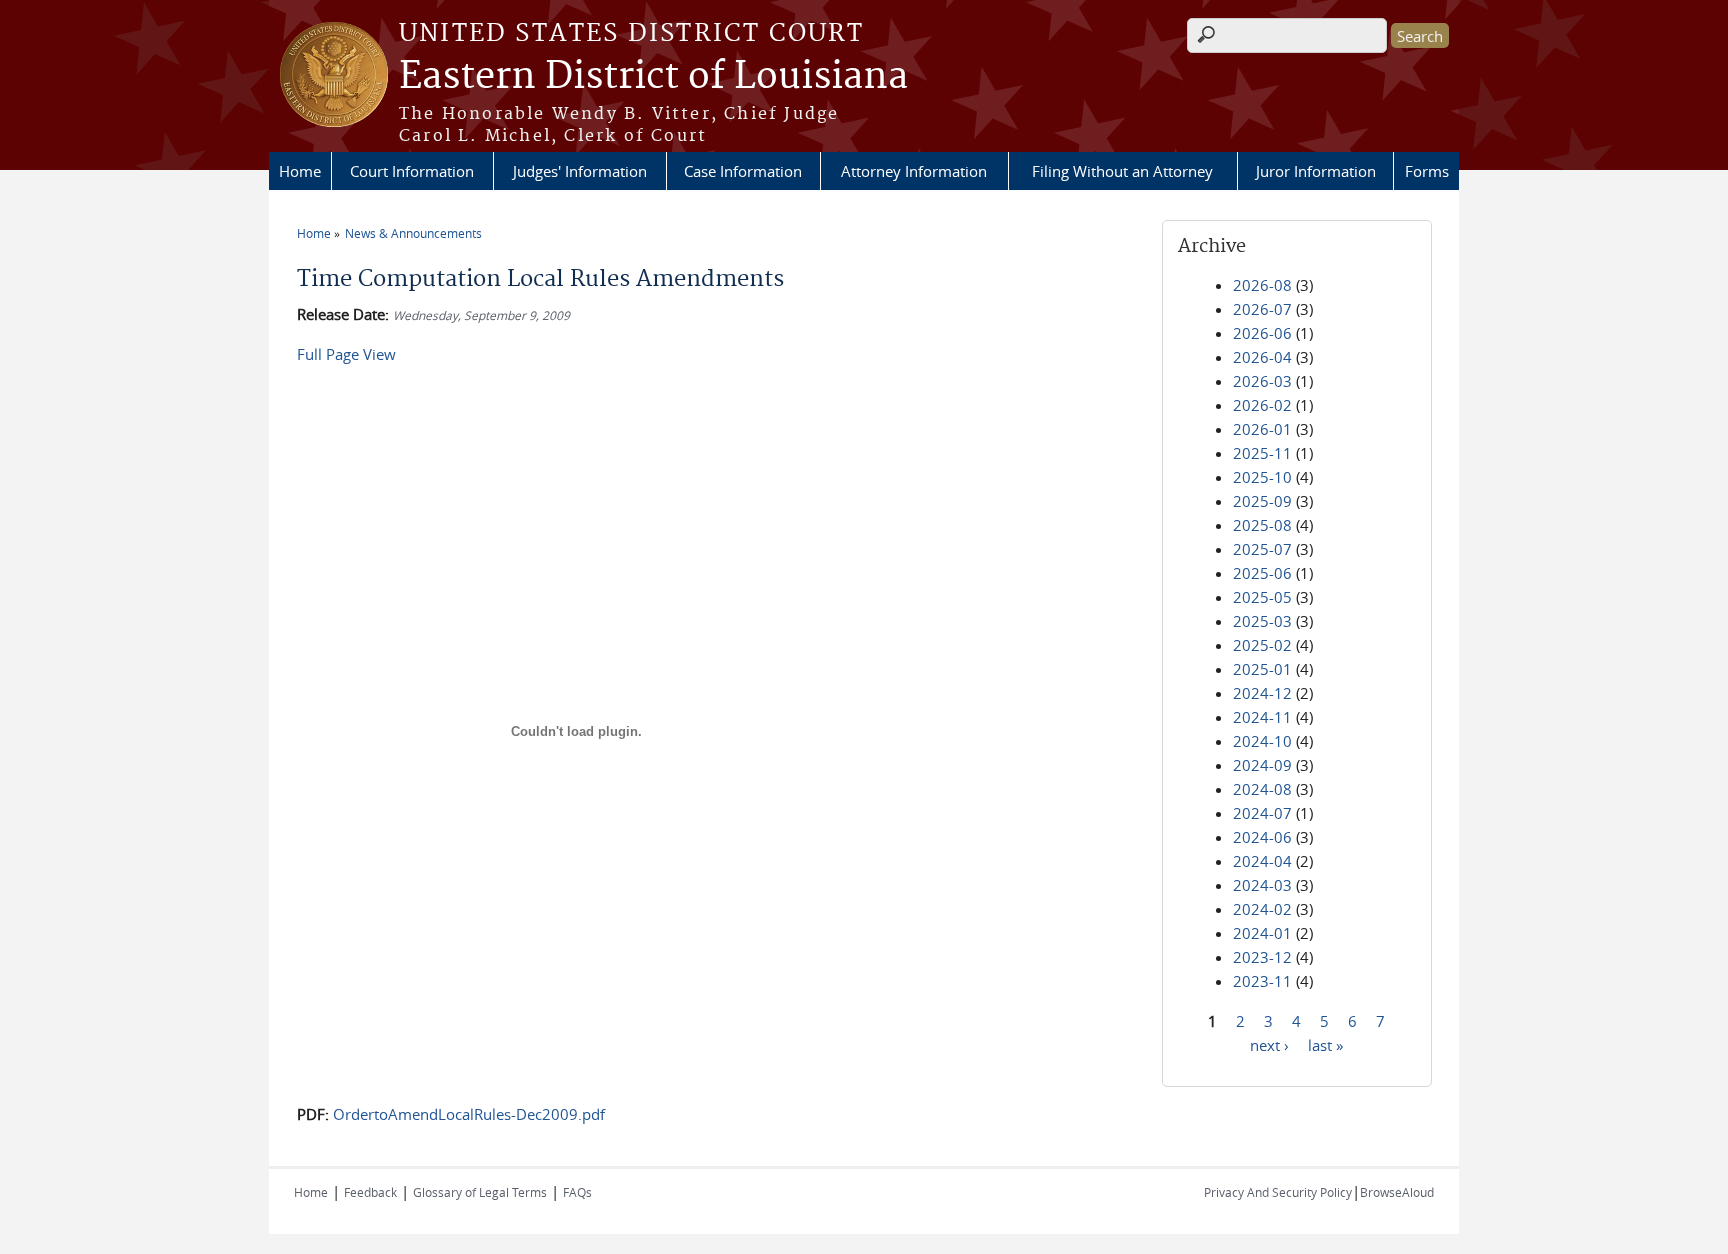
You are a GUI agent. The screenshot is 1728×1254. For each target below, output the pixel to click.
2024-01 (1262, 933)
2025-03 (1262, 621)
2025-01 (1262, 669)
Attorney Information (914, 171)
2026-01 (1262, 429)
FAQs (577, 1192)
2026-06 (1262, 333)
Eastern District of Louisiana (653, 77)
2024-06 (1262, 837)
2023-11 (1262, 981)
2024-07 (1262, 813)
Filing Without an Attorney (1122, 171)
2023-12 (1262, 957)
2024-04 (1262, 861)
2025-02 (1262, 645)
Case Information (743, 171)
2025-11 (1262, 453)
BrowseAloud (1397, 1192)
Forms (1427, 171)
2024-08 (1262, 789)
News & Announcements (413, 233)
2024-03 (1262, 885)
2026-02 (1262, 405)
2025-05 (1262, 597)
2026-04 (1262, 357)
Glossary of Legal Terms (480, 1192)
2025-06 (1262, 573)
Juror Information (1316, 171)
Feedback (370, 1192)
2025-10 (1262, 477)
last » (1325, 1044)
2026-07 (1262, 309)
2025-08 (1262, 525)
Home (300, 171)
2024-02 (1262, 909)
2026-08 (1262, 285)
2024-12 (1262, 693)
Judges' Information (580, 171)
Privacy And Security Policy (1278, 1192)
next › (1269, 1044)
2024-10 (1262, 741)
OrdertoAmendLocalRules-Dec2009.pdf (469, 1114)
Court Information (412, 171)
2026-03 (1262, 381)
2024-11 (1262, 717)
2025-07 (1262, 549)
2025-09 (1262, 501)
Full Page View (346, 354)
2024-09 (1262, 765)
